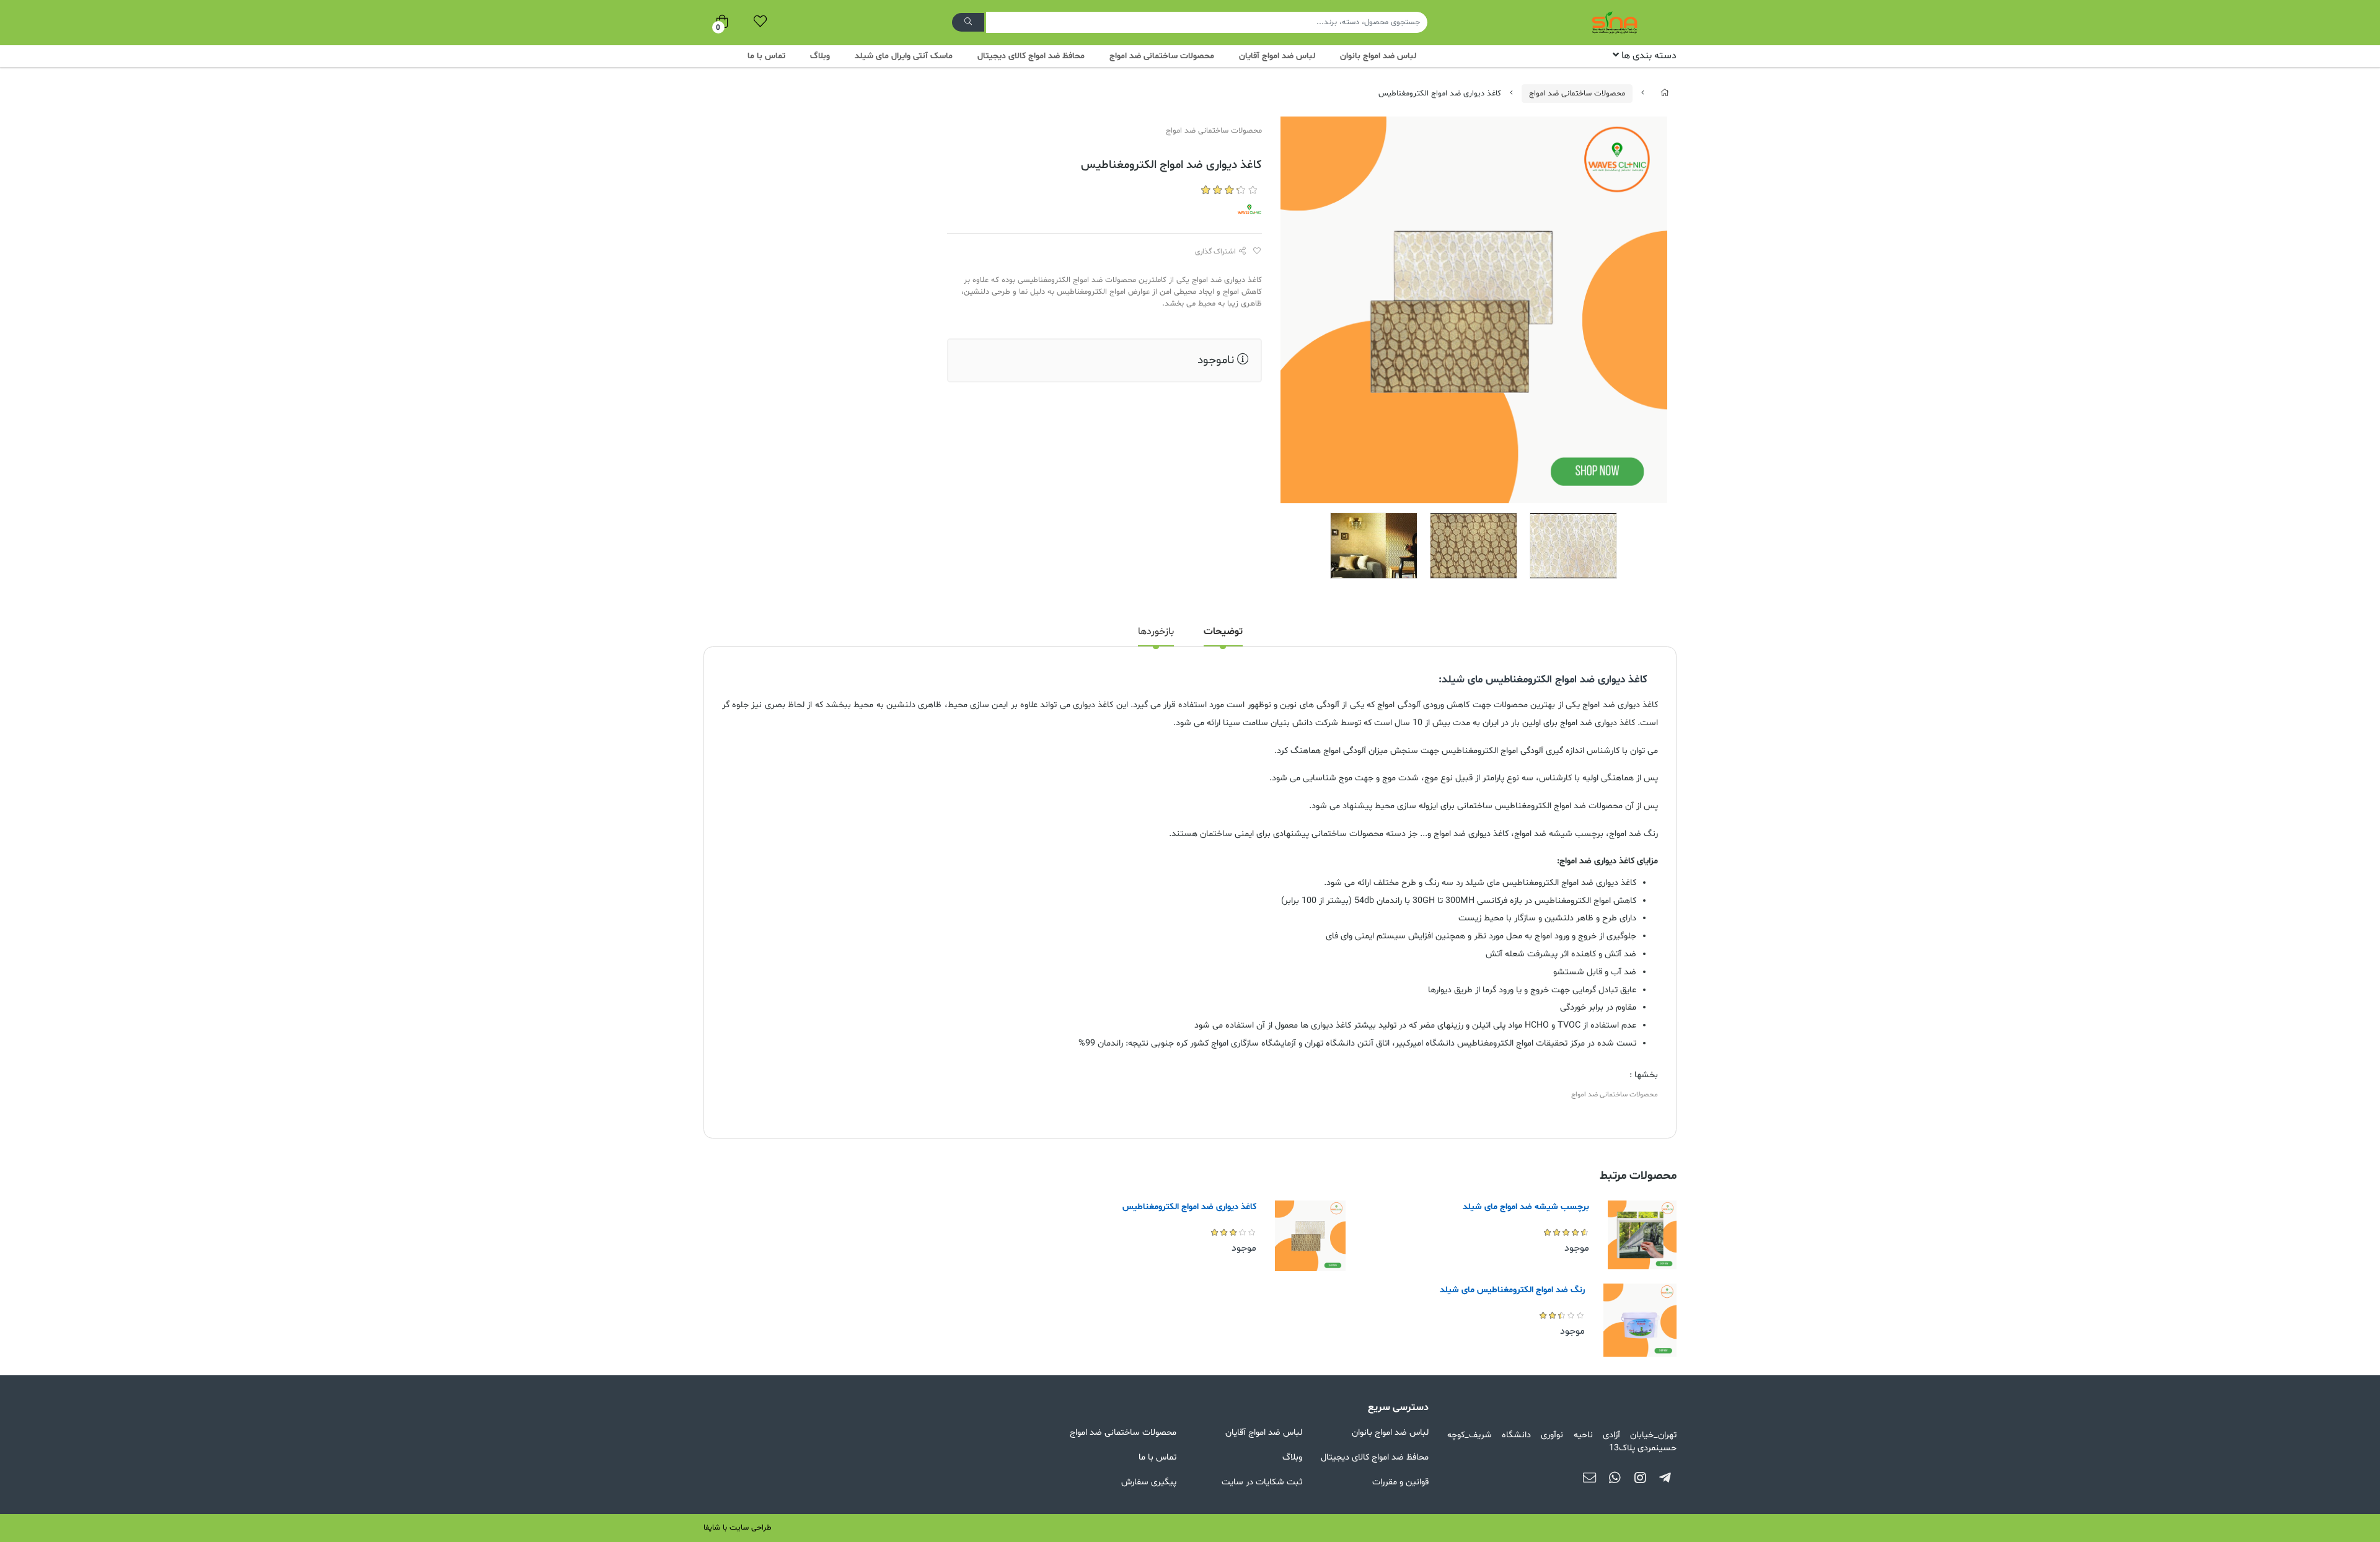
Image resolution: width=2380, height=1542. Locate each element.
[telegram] (1665, 1479)
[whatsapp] (1615, 1479)
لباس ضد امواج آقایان (1277, 56)
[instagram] (1640, 1479)
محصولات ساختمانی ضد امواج (1162, 56)
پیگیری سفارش (1149, 1482)
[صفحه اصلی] (1665, 94)
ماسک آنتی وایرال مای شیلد (904, 56)
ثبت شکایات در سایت (1262, 1482)
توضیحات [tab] (1223, 632)
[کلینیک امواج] (1249, 211)
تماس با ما (766, 56)
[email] (1589, 1479)
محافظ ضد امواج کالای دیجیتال (1031, 56)
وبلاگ (820, 56)
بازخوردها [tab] (1156, 632)
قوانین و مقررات (1400, 1482)
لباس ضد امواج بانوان (1378, 56)
